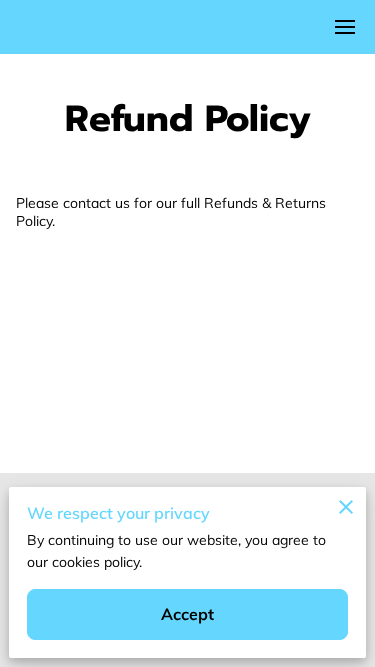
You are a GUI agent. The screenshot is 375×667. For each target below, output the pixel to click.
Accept (188, 614)
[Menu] (345, 27)
